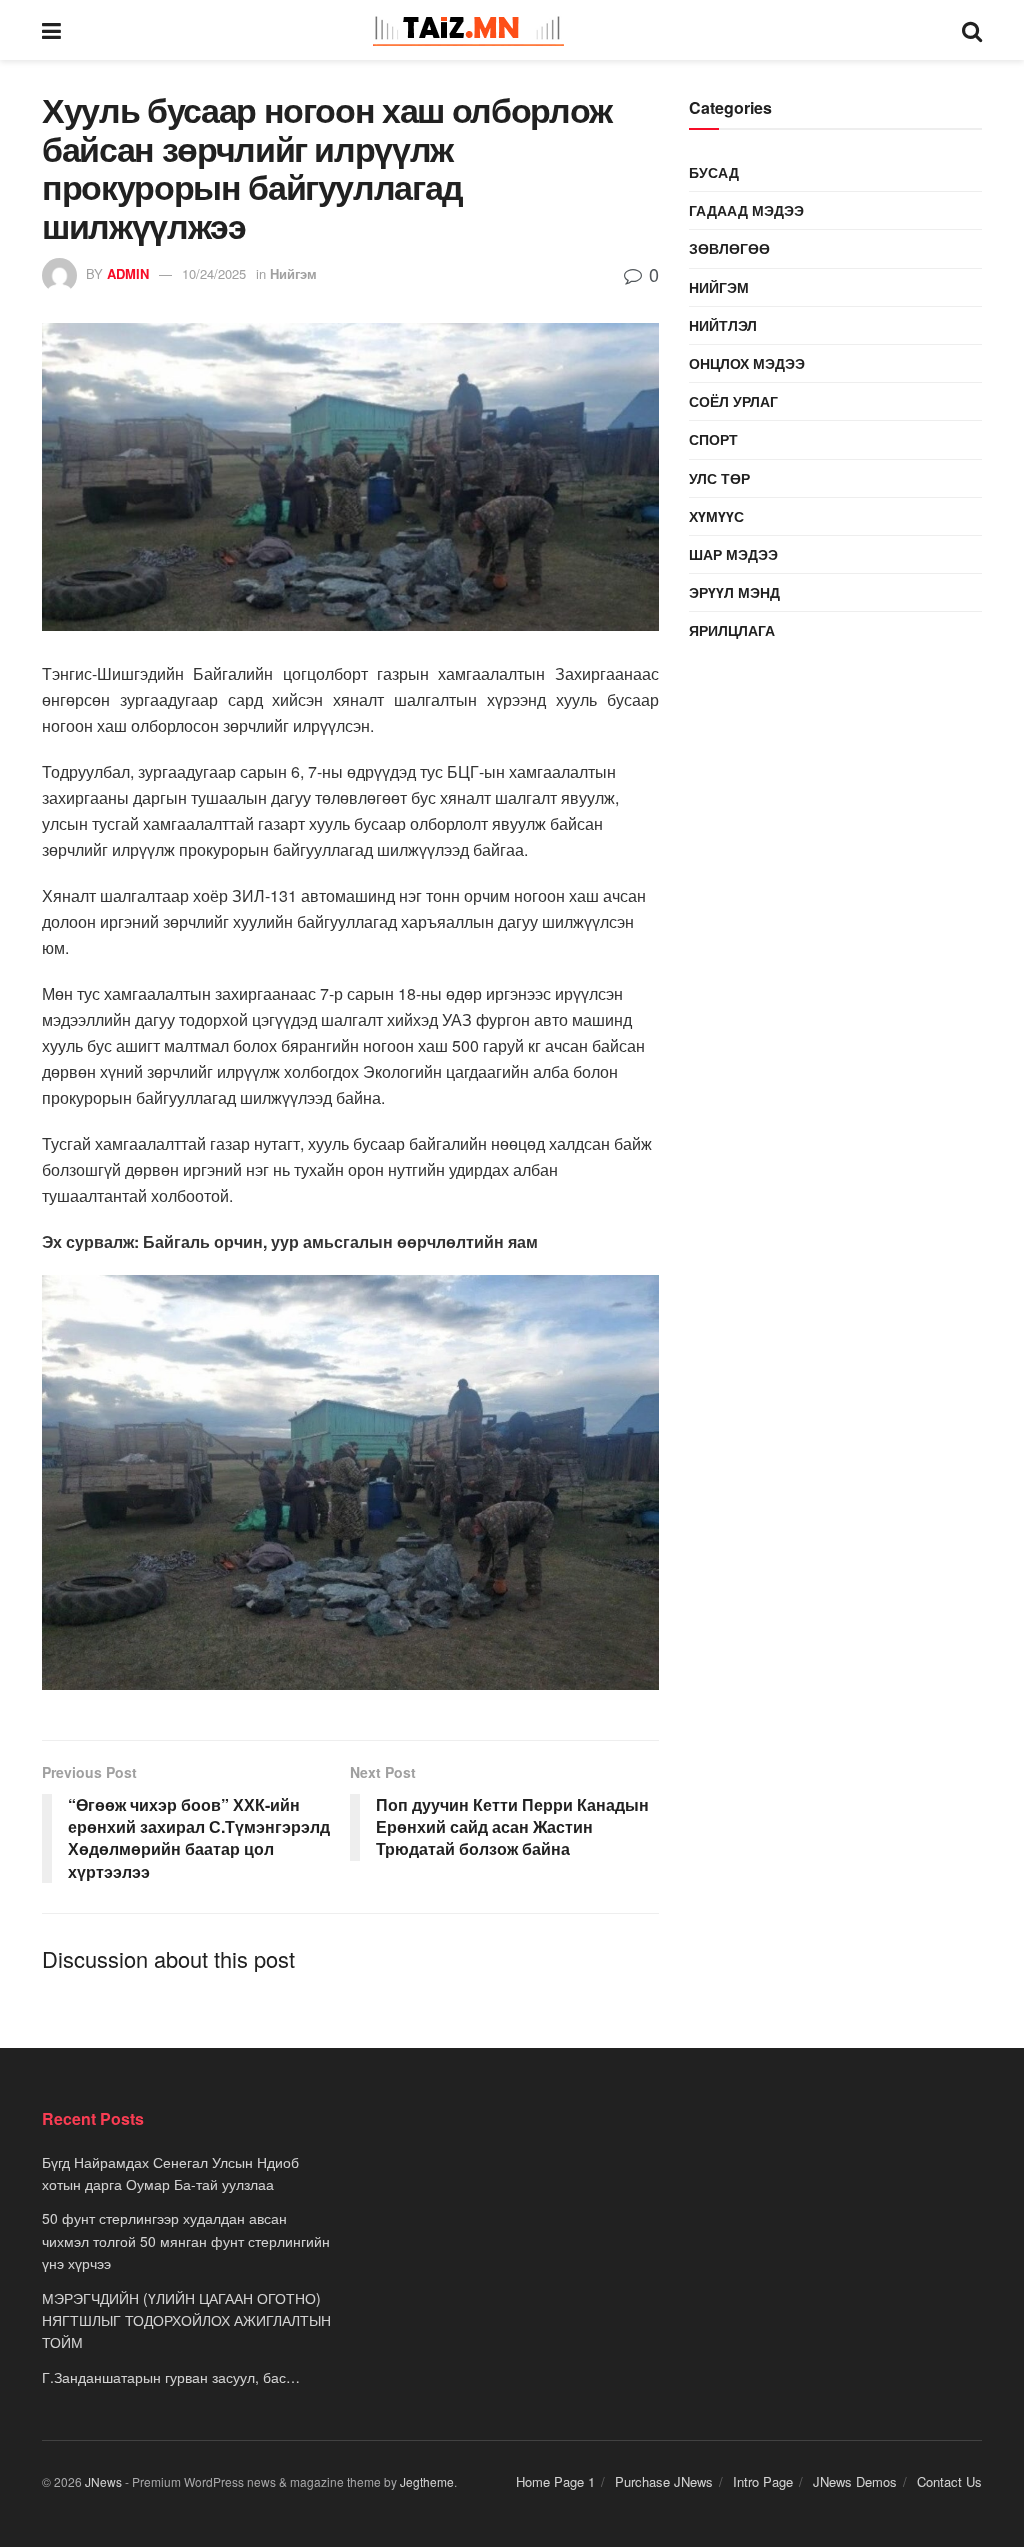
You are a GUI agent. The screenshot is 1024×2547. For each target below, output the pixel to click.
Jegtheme (427, 2481)
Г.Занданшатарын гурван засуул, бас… (171, 2377)
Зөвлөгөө (729, 248)
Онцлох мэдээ (747, 363)
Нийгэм (293, 273)
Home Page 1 (555, 2481)
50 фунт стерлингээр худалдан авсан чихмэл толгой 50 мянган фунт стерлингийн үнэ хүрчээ (186, 2240)
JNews (103, 2481)
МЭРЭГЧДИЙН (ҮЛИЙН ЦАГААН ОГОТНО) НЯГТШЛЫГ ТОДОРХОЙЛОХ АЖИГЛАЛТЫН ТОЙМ (186, 2320)
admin (128, 273)
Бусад (714, 172)
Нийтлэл (723, 325)
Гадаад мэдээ (746, 210)
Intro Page (763, 2481)
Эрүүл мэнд (734, 592)
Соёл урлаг (733, 401)
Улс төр (719, 478)
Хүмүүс (716, 516)
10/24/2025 (214, 273)
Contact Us (949, 2481)
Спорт (713, 439)
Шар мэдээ (733, 554)
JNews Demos (855, 2481)
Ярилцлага (732, 630)
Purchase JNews (664, 2481)
